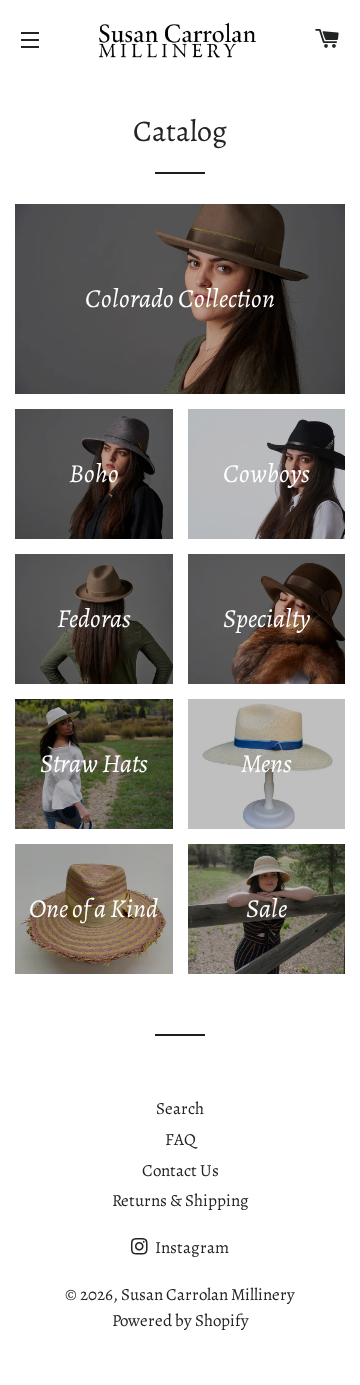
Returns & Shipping (180, 1200)
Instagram (190, 1247)
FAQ (180, 1139)
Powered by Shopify (180, 1320)
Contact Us (180, 1170)
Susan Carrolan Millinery (208, 1294)
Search (180, 1108)
